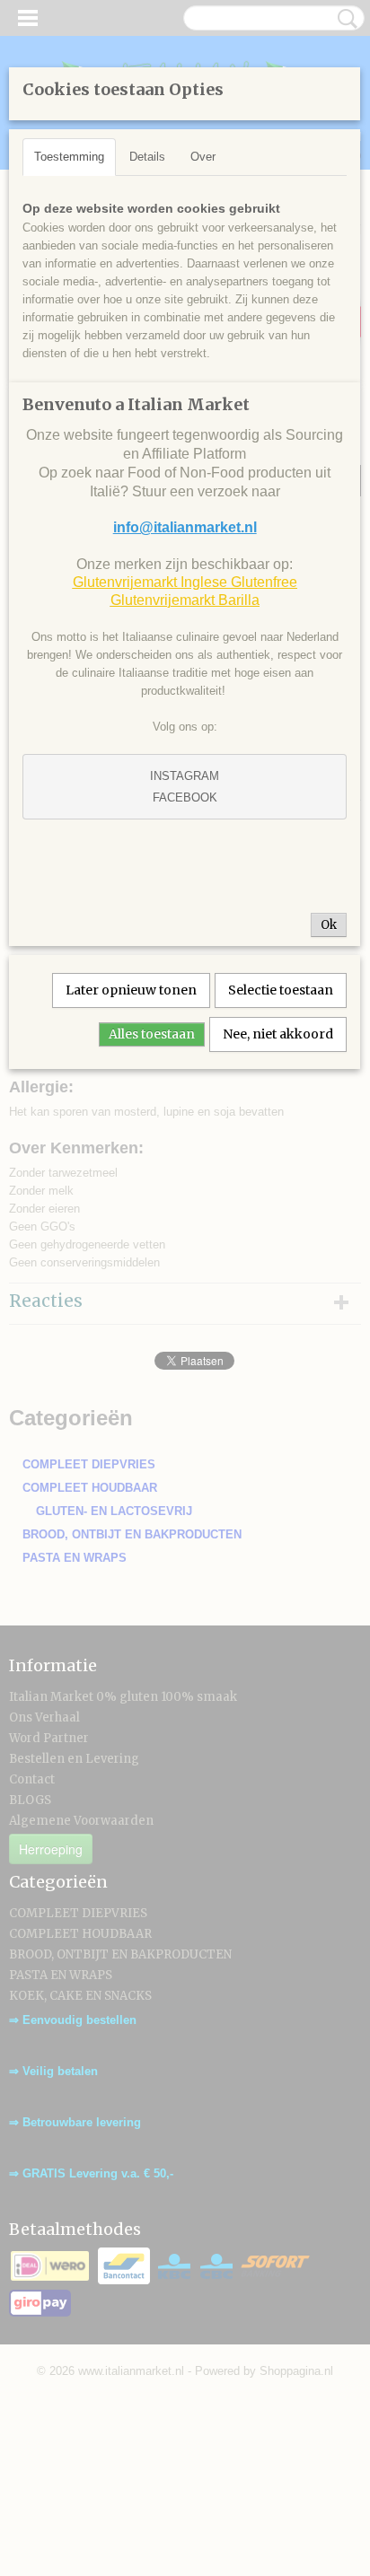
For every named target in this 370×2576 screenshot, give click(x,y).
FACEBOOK (185, 797)
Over (203, 157)
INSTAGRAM (185, 776)
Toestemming (69, 157)
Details (147, 157)
